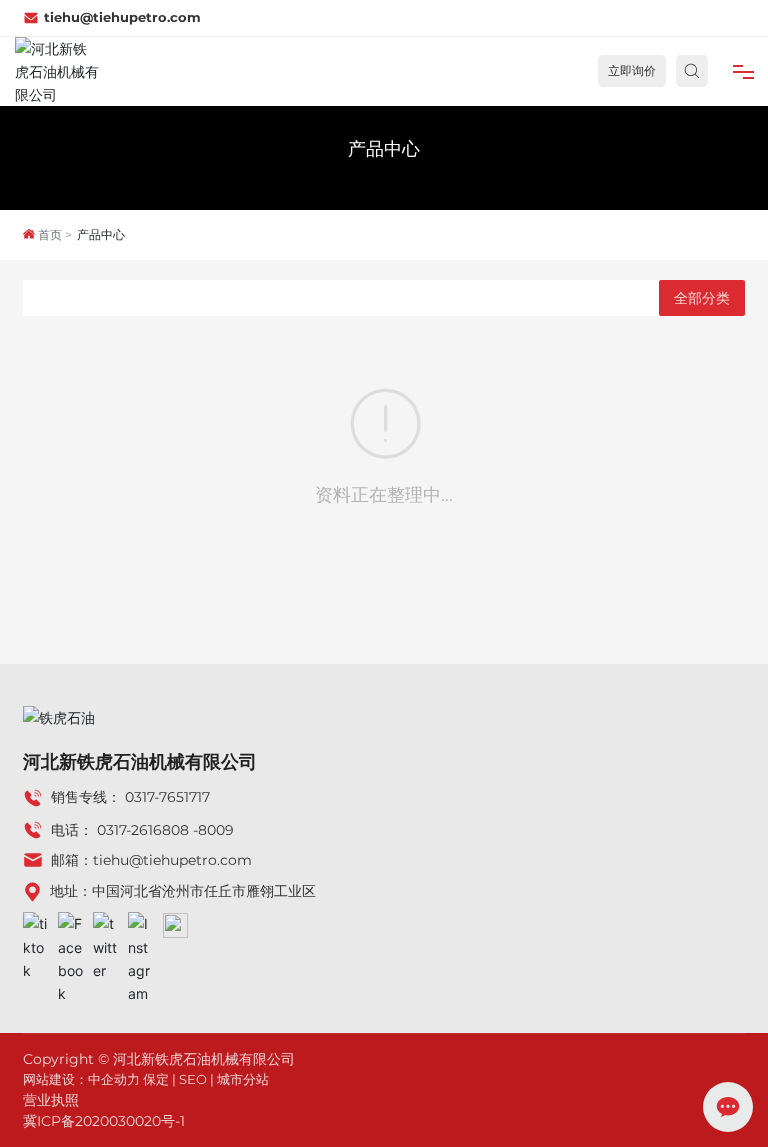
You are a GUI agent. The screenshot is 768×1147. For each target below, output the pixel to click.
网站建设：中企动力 (81, 1079)
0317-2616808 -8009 (165, 830)
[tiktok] (35, 924)
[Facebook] (70, 924)
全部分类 (702, 298)
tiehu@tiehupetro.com (122, 17)
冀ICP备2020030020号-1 (104, 1121)
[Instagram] (140, 924)
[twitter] (105, 924)
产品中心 (384, 149)
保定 (156, 1079)
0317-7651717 (167, 797)
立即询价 (632, 70)
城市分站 (243, 1079)
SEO (193, 1079)
